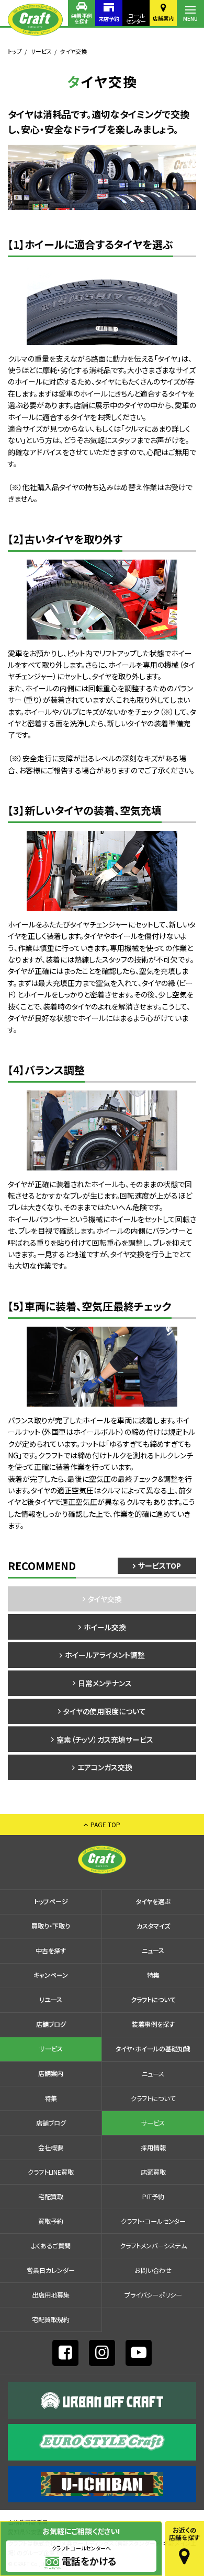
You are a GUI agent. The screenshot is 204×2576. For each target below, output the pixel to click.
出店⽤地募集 (51, 2295)
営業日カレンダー (51, 2270)
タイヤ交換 (105, 1599)
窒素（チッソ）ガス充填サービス (105, 1739)
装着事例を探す (82, 18)
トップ (15, 51)
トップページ (51, 1901)
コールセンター (136, 18)
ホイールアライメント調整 (105, 1655)
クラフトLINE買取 (51, 2172)
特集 (153, 1975)
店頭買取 (153, 2172)
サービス (41, 51)
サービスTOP (160, 1565)
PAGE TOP (105, 1824)
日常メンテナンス (105, 1683)
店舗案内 (163, 18)
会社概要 (51, 2148)
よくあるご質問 (51, 2246)
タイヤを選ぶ (153, 1901)
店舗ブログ (51, 2024)
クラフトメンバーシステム (153, 2246)
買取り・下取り (51, 1926)
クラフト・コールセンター (153, 2221)
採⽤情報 (153, 2148)
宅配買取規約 (51, 2319)
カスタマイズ (153, 1926)
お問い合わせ (153, 2270)
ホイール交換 (105, 1627)
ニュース (153, 1951)
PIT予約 (153, 2197)
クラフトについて (153, 2000)
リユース (51, 2000)
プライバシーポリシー (153, 2295)
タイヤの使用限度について (105, 1711)
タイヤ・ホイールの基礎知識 (153, 2049)
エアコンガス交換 (105, 1767)
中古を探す (51, 1951)
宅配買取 (51, 2197)
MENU (190, 19)
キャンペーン (51, 1975)
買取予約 (51, 2221)
